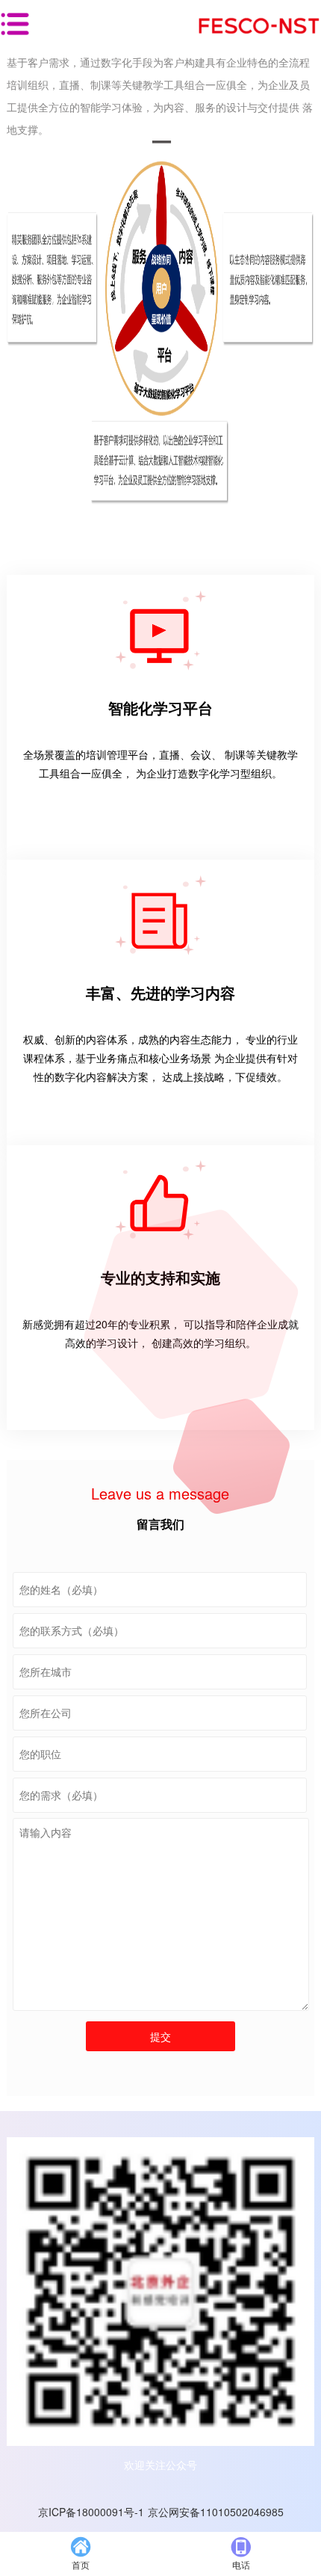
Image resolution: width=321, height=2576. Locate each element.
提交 (160, 2036)
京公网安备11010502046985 (216, 2512)
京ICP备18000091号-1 (91, 2512)
